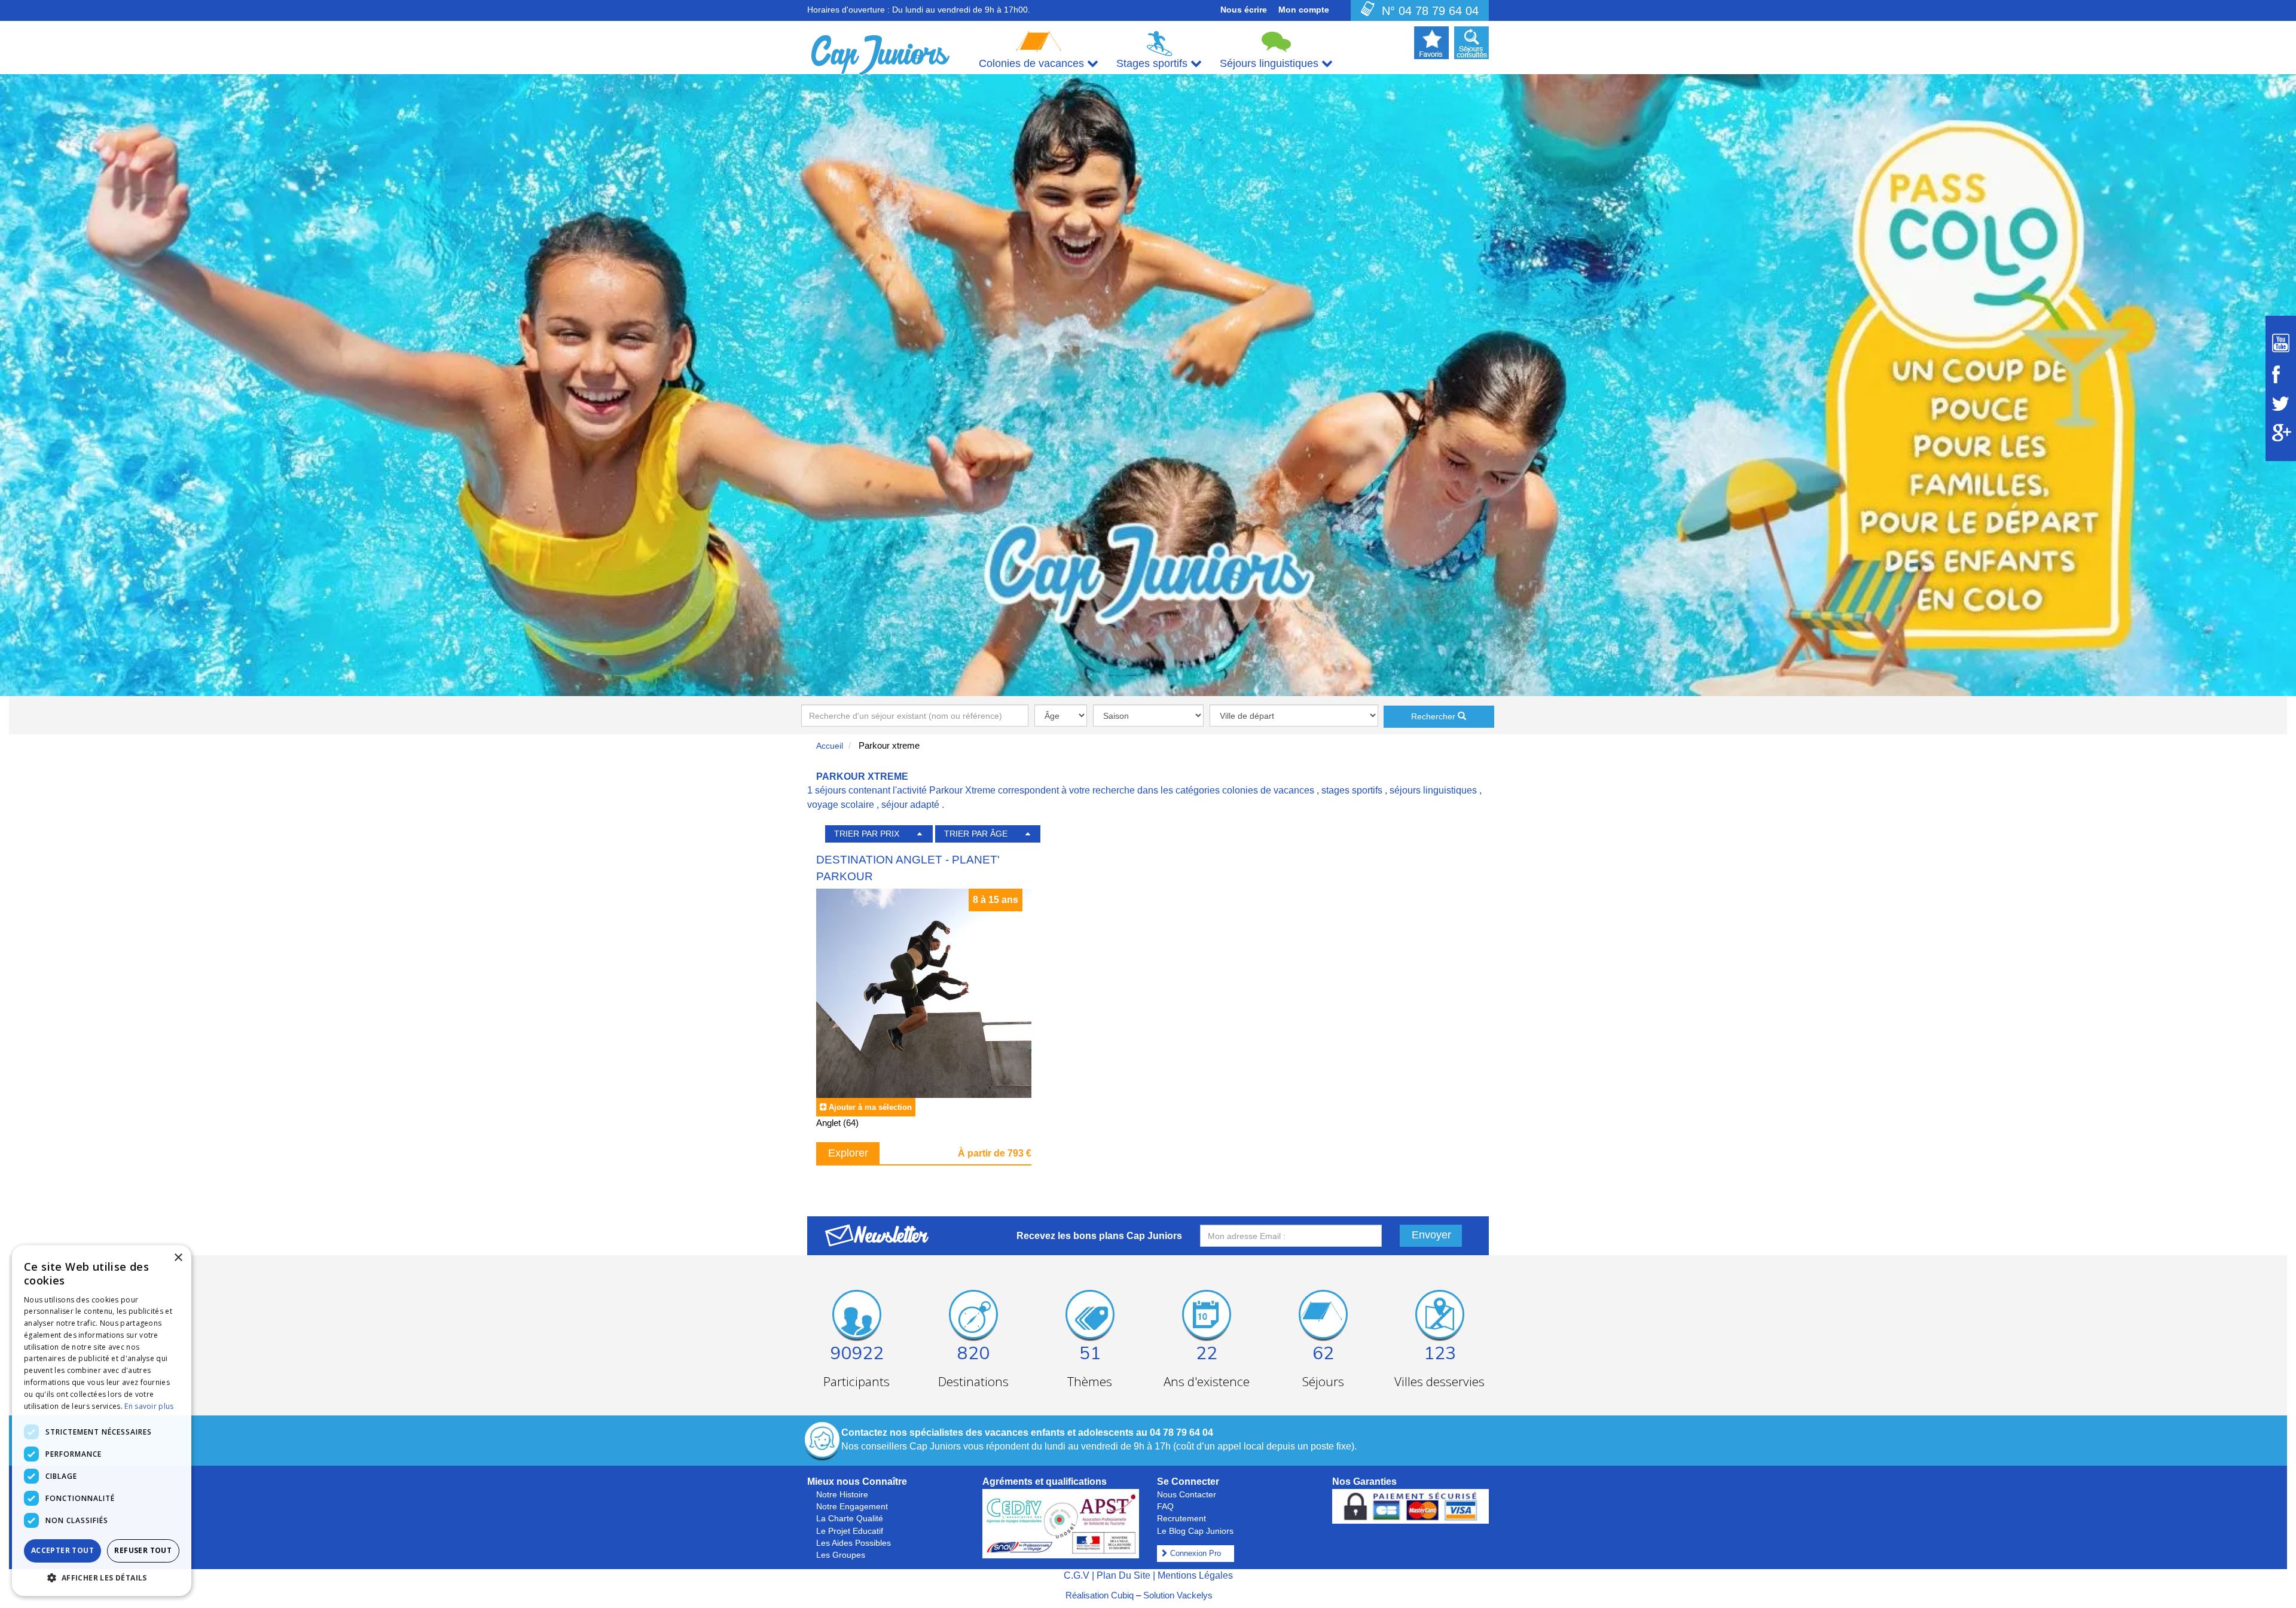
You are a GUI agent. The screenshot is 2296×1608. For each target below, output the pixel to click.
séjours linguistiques (1433, 790)
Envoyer (1431, 1235)
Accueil (830, 746)
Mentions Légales (1195, 1575)
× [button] (178, 1258)
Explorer (848, 1153)
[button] (102, 1577)
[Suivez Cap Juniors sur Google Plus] (2281, 433)
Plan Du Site (1123, 1575)
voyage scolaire (841, 805)
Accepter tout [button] (62, 1550)
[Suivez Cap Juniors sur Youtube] (2281, 343)
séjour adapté (910, 805)
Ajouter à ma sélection (870, 1107)
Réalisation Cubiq (1100, 1595)
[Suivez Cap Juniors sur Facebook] (2281, 374)
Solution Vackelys (1178, 1595)
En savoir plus (149, 1406)
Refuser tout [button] (143, 1550)
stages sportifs (1352, 790)
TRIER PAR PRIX (867, 834)
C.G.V (1077, 1575)
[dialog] (102, 1421)
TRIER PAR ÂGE (976, 834)
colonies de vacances (1268, 790)
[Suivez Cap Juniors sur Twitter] (2281, 404)
